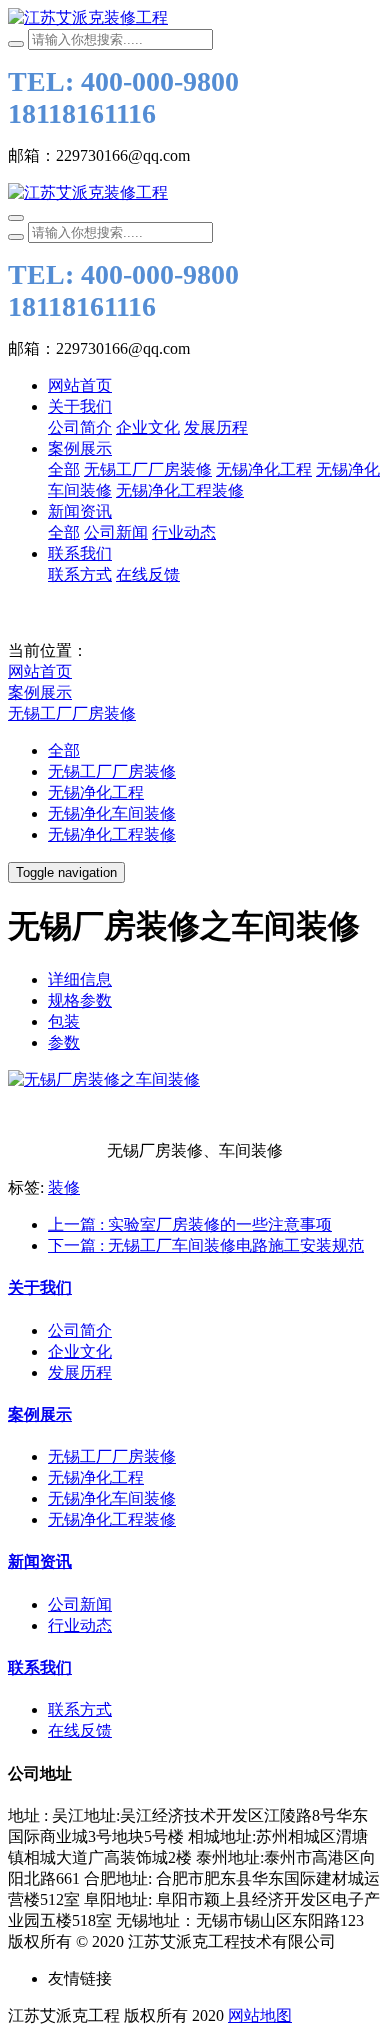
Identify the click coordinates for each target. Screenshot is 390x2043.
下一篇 (206, 1245)
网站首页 (80, 385)
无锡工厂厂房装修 (72, 713)
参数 (64, 1042)
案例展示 (40, 692)
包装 (64, 1021)
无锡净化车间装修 (112, 813)
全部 (64, 469)
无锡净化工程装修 (112, 834)
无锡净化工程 (96, 792)
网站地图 (260, 2015)
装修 (64, 1187)
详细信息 (80, 979)
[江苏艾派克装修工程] (195, 18)
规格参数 (80, 1000)
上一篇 (190, 1224)
